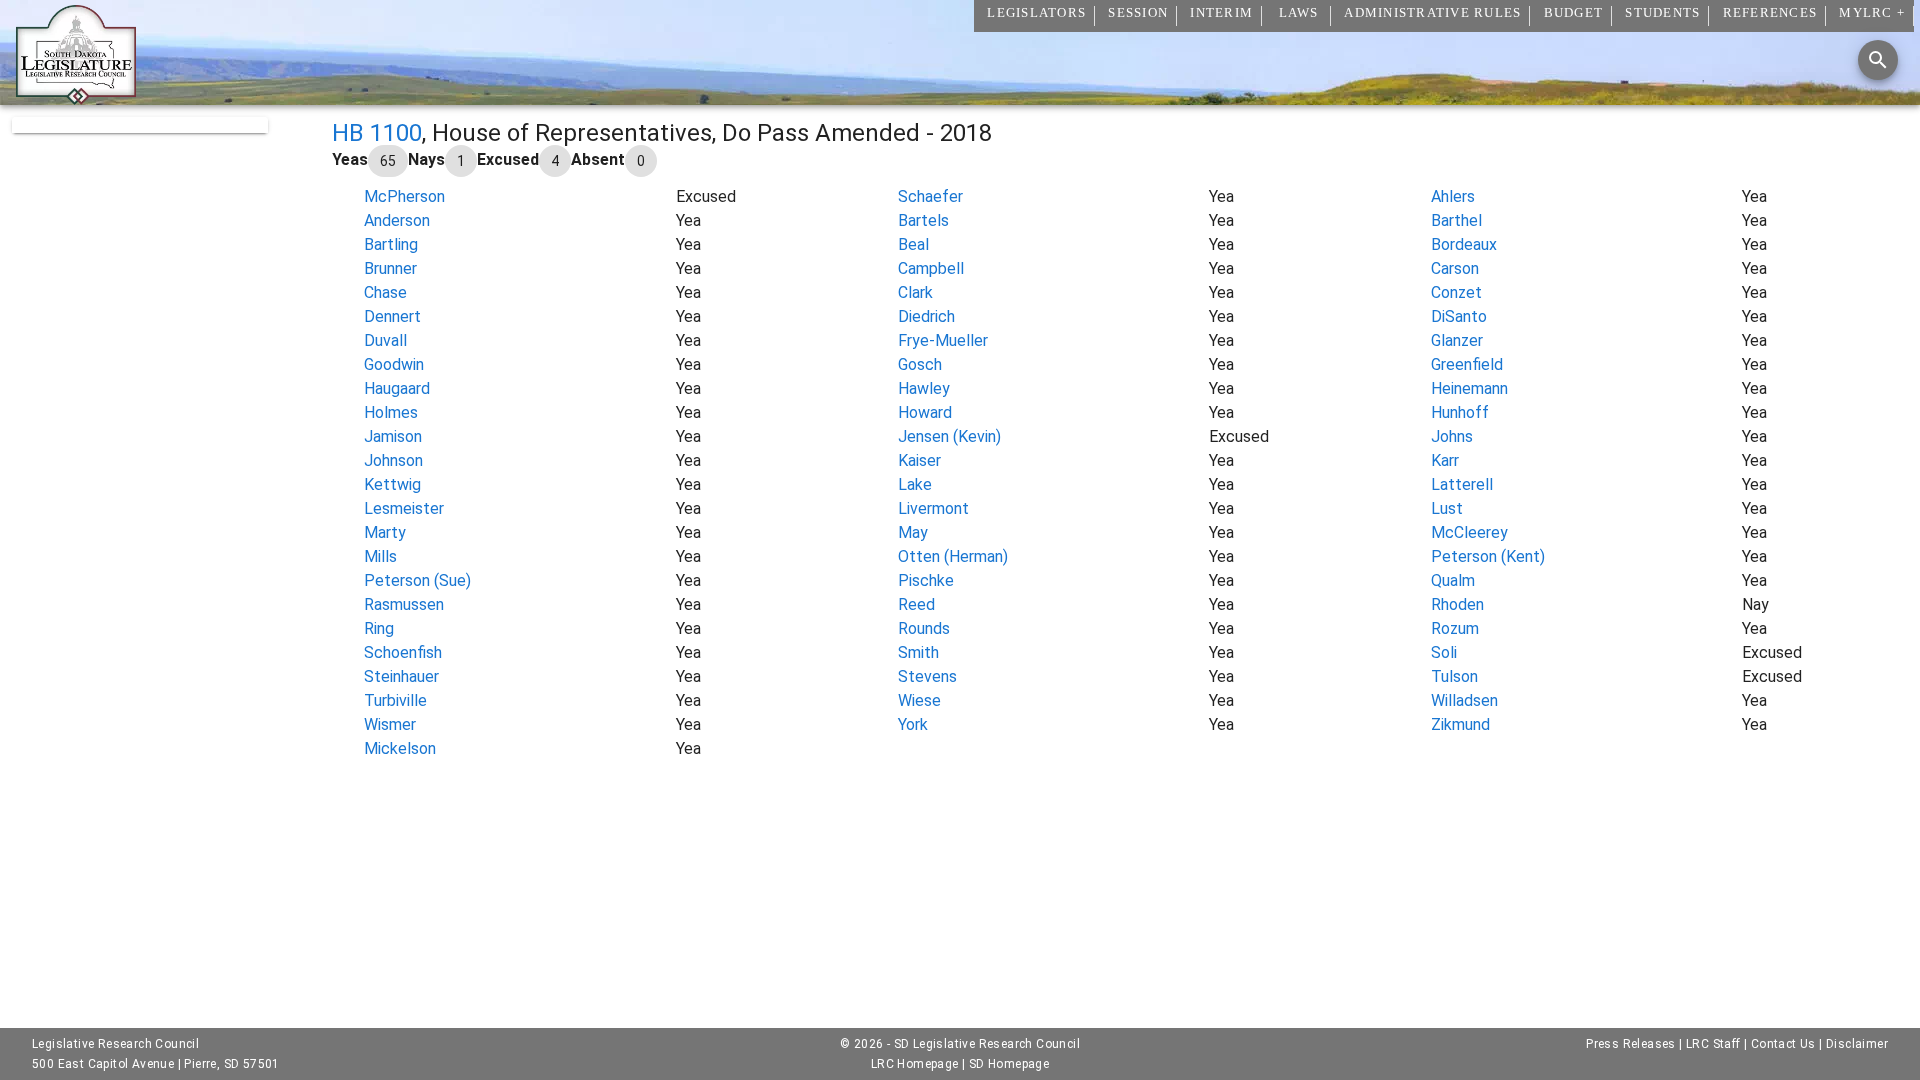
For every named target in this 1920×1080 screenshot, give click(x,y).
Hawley (924, 388)
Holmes (391, 412)
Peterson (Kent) (1488, 556)
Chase (385, 292)
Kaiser (919, 460)
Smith (918, 652)
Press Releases (1631, 1044)
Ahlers (1453, 196)
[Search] (1878, 60)
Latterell (1462, 484)
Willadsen (1464, 700)
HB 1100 (377, 133)
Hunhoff (1460, 412)
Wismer (390, 724)
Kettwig (392, 484)
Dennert (392, 316)
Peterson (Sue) (417, 580)
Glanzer (1457, 340)
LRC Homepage (915, 1064)
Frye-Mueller (943, 340)
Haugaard (397, 388)
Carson (1455, 268)
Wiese (919, 700)
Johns (1452, 436)
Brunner (390, 268)
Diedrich (926, 316)
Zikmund (1460, 724)
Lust (1447, 508)
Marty (385, 532)
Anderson (397, 220)
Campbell (931, 268)
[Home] (76, 97)
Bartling (391, 244)
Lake (915, 484)
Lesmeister (404, 508)
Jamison (393, 436)
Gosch (920, 364)
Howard (925, 412)
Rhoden (1457, 604)
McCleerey (1469, 532)
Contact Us (1783, 1044)
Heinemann (1469, 388)
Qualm (1453, 580)
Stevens (927, 676)
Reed (916, 604)
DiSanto (1459, 316)
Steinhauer (401, 676)
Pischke (926, 580)
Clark (915, 292)
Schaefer (930, 196)
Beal (913, 244)
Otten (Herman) (953, 556)
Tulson (1454, 676)
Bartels (923, 220)
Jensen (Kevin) (949, 436)
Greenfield (1467, 364)
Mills (380, 556)
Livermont (933, 508)
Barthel (1456, 220)
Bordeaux (1464, 244)
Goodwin (394, 364)
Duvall (385, 340)
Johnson (393, 460)
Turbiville (395, 700)
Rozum (1455, 628)
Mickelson (400, 748)
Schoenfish (403, 652)
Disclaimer (1857, 1044)
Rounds (924, 628)
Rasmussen (404, 604)
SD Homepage (1009, 1064)
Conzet (1456, 292)
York (913, 724)
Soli (1444, 652)
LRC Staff (1713, 1044)
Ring (379, 628)
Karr (1445, 460)
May (913, 532)
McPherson (404, 196)
